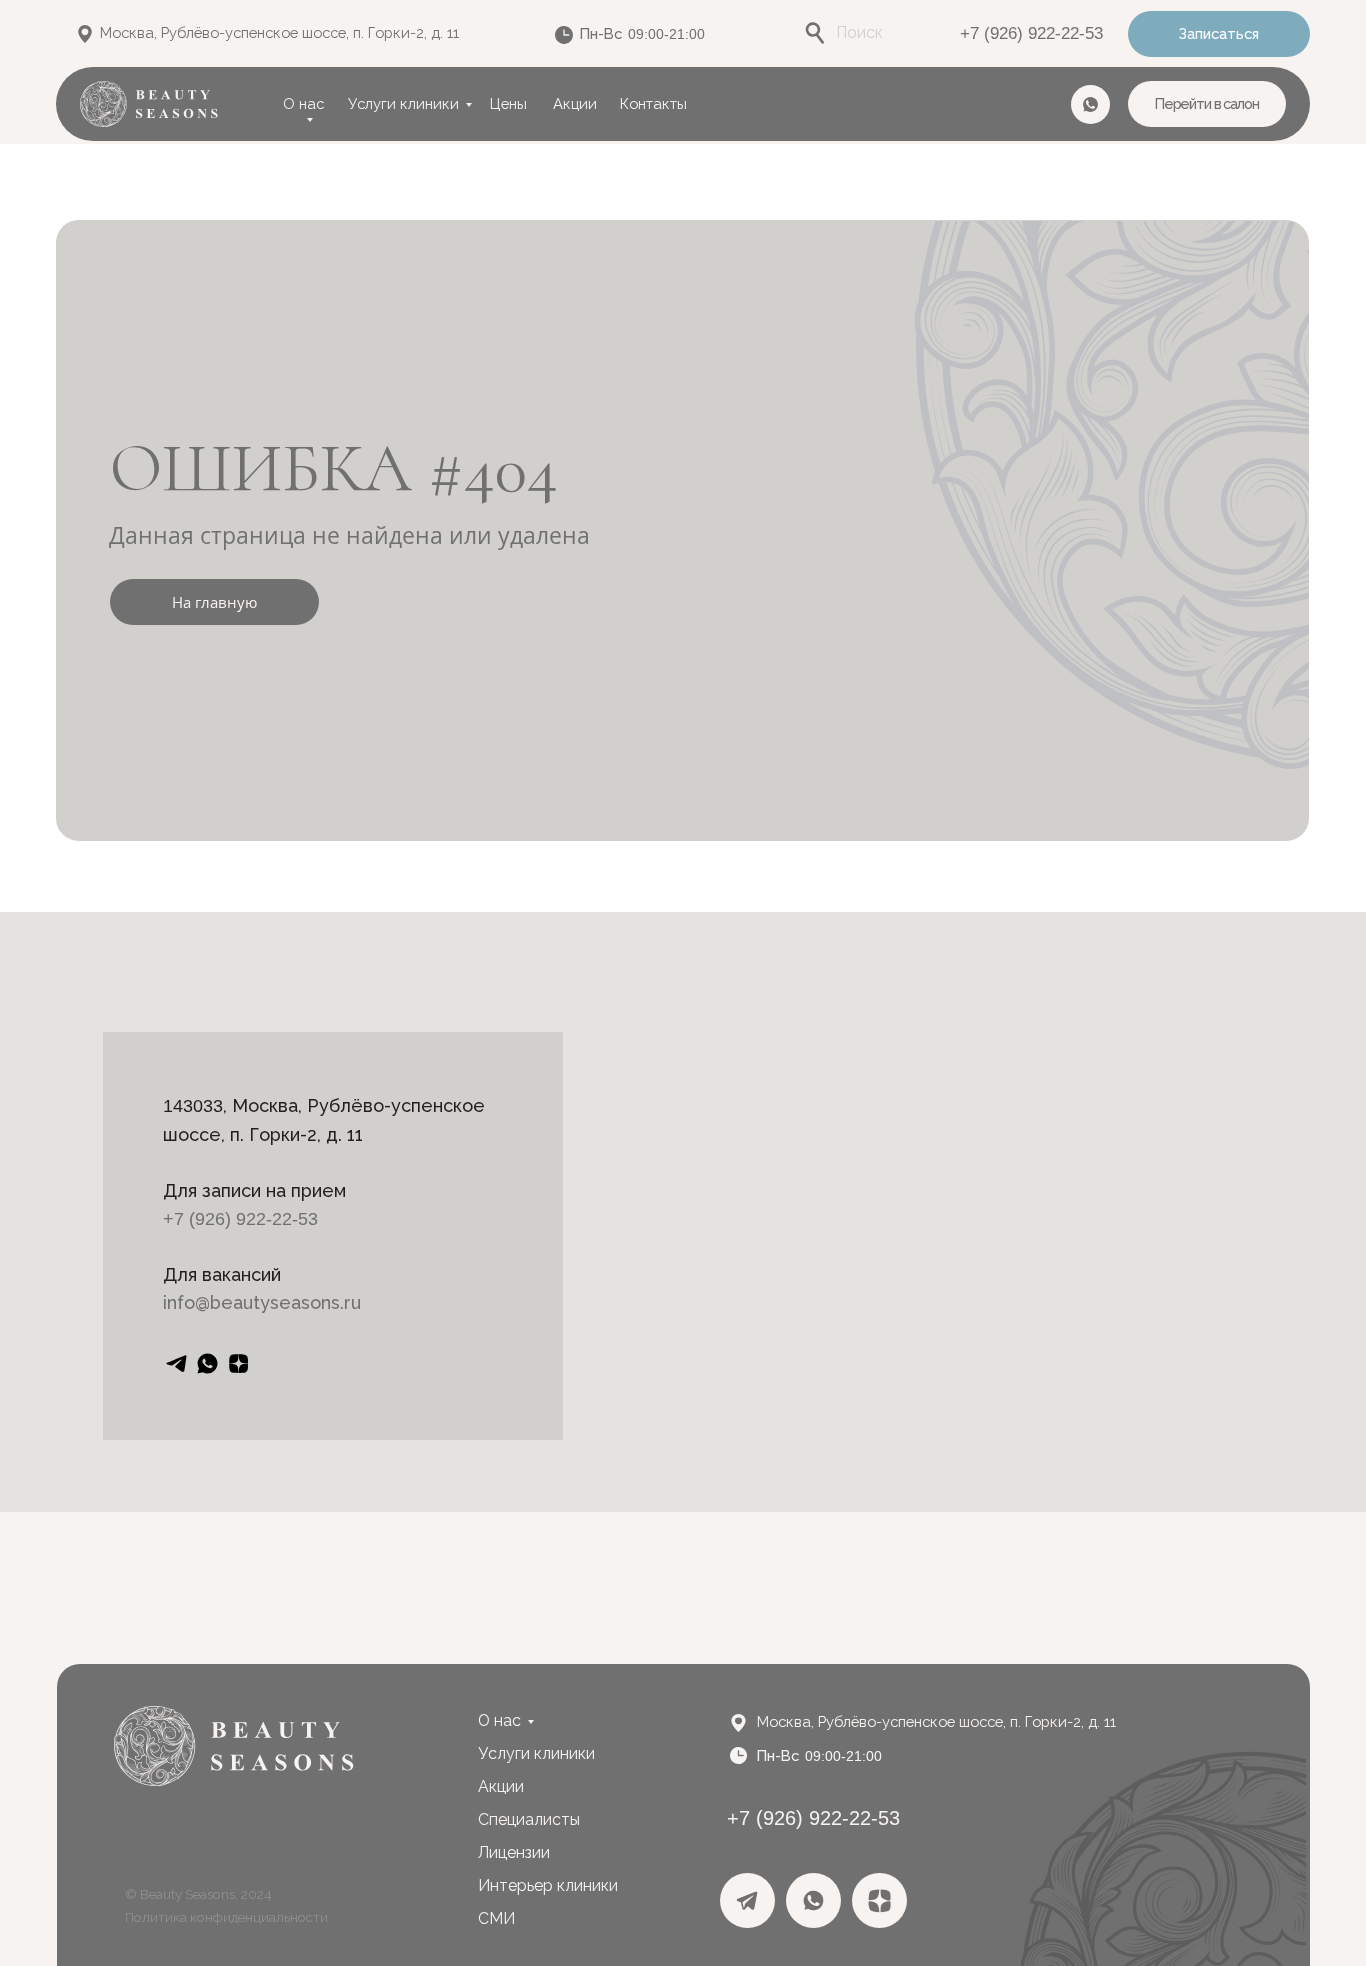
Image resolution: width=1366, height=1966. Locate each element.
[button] (1219, 34)
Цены (508, 103)
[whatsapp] (207, 1363)
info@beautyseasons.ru (262, 1302)
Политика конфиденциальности (226, 1917)
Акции (575, 103)
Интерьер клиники (548, 1885)
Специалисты (529, 1819)
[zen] (238, 1363)
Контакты (653, 103)
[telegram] (176, 1363)
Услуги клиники (403, 103)
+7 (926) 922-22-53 (1031, 33)
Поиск (859, 32)
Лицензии (514, 1852)
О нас (303, 103)
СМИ (496, 1918)
